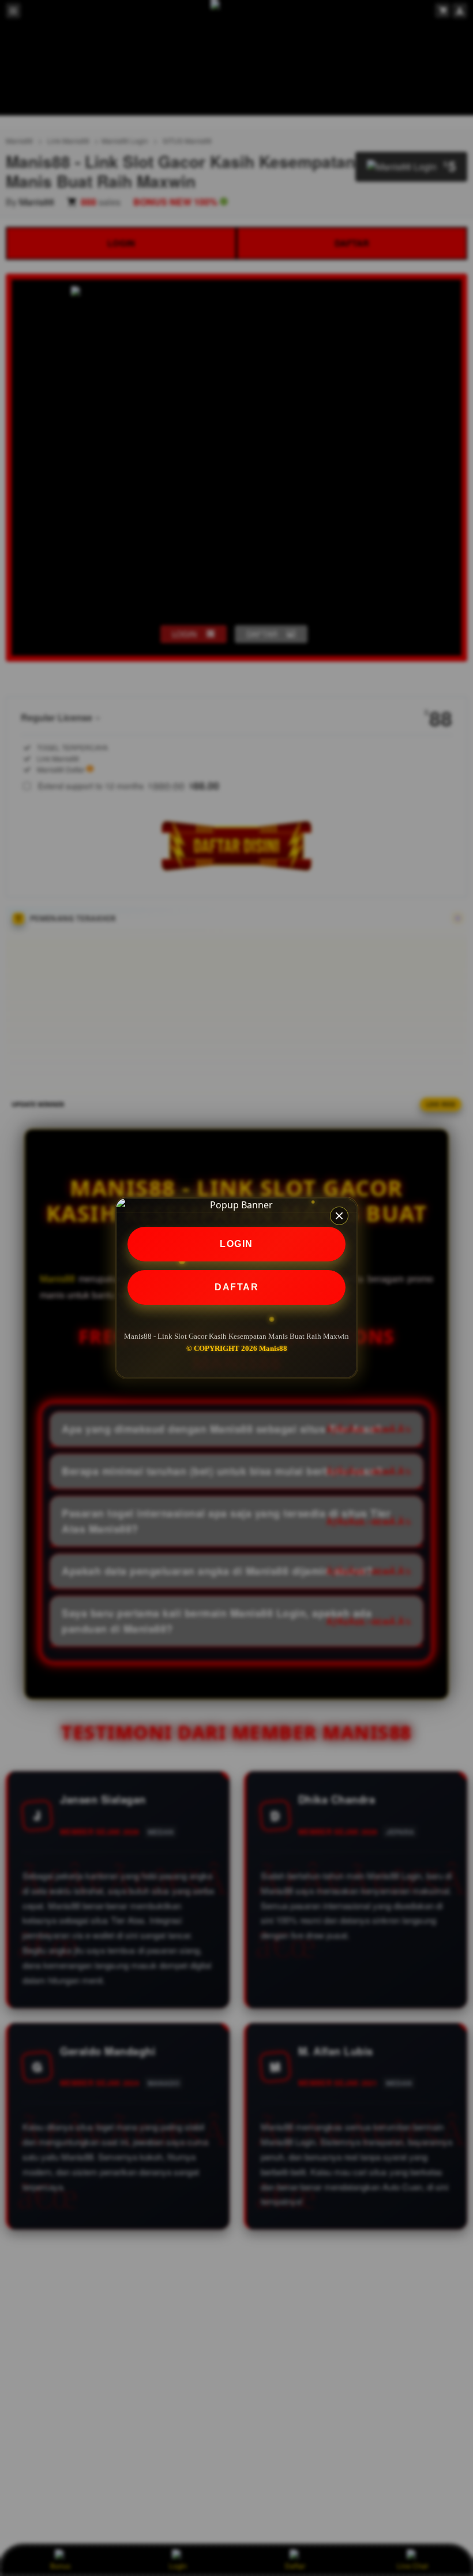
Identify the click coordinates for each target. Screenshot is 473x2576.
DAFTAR (236, 1287)
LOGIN (236, 1244)
